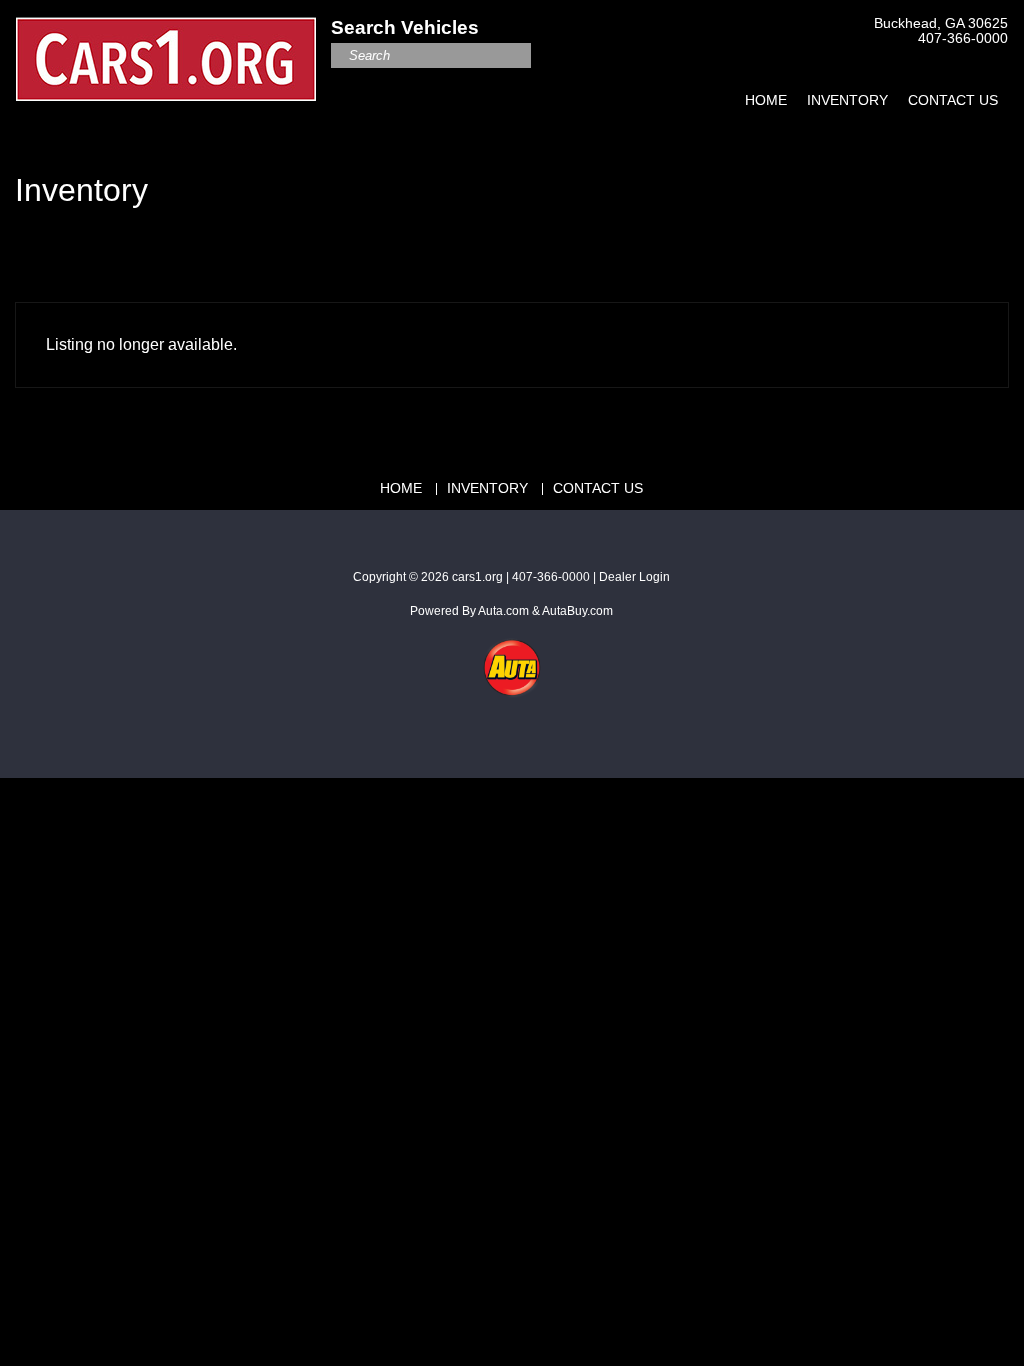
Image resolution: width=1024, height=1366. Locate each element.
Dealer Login (634, 577)
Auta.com (503, 611)
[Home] (166, 48)
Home (766, 100)
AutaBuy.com (577, 611)
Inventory (847, 100)
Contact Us (953, 100)
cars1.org (477, 577)
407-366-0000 (963, 38)
